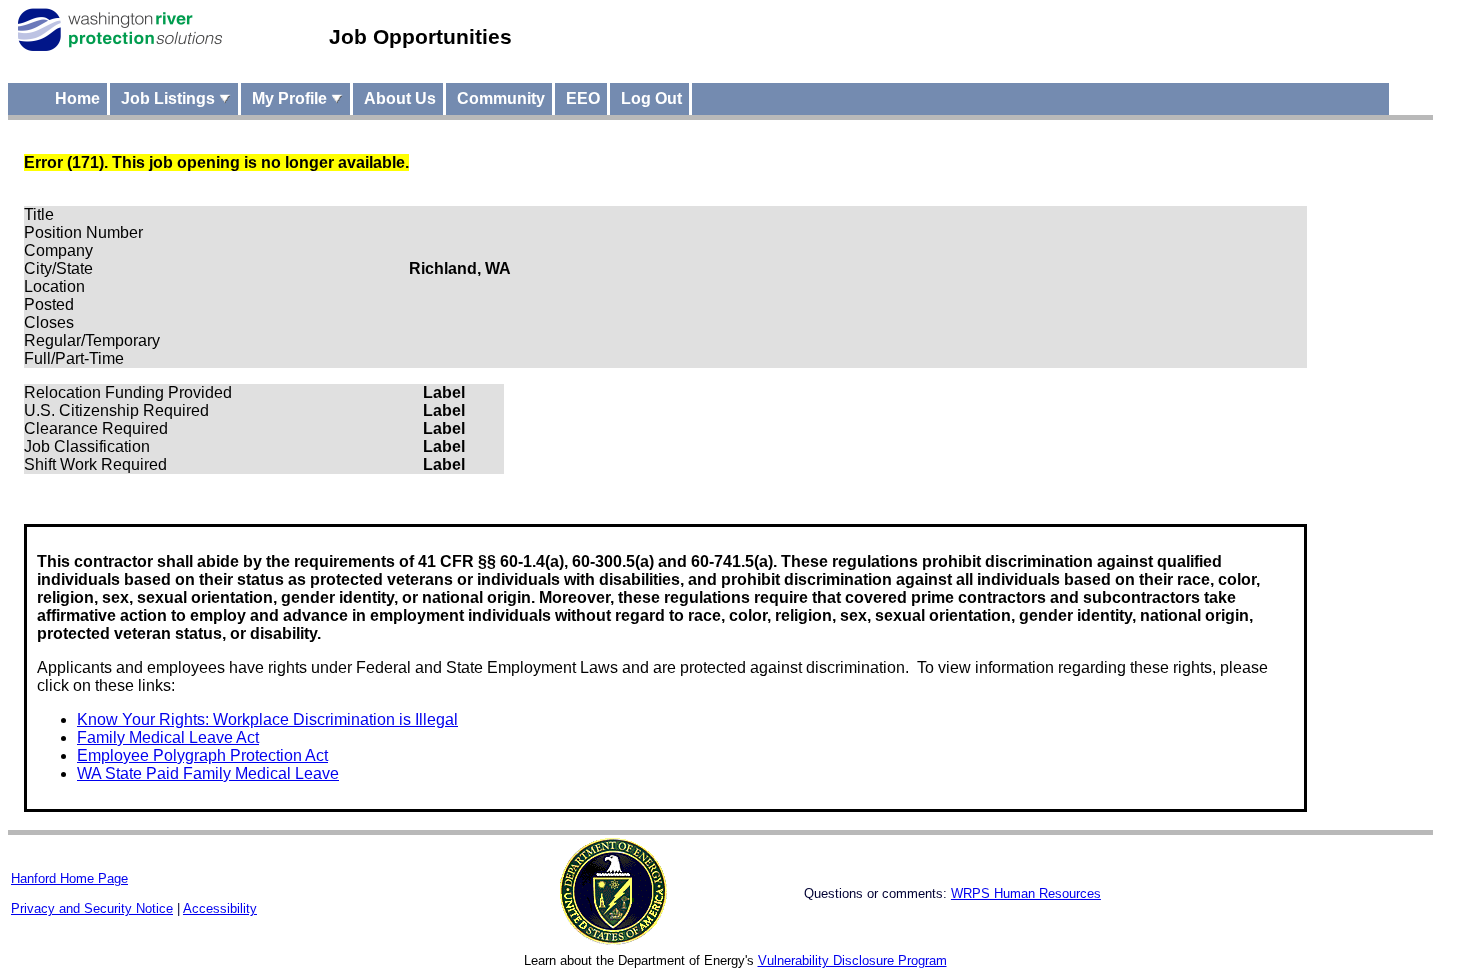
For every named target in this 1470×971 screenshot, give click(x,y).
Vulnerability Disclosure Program (852, 960)
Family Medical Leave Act (168, 737)
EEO (583, 98)
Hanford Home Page (69, 878)
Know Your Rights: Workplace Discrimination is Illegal (267, 719)
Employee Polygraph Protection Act (202, 755)
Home (77, 98)
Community (501, 98)
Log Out (651, 98)
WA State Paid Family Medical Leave (208, 773)
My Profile (291, 98)
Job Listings (170, 98)
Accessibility (220, 908)
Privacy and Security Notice (92, 908)
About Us (400, 98)
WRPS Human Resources (1026, 893)
